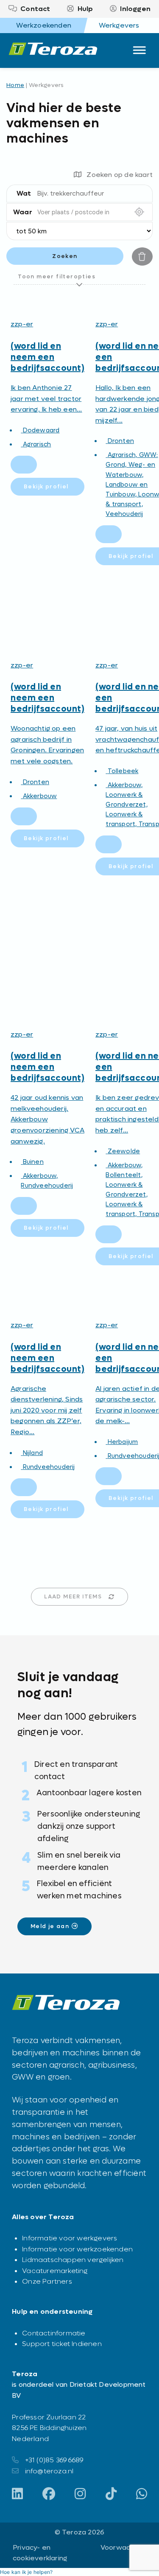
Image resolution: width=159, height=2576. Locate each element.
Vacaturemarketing (55, 2271)
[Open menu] (140, 48)
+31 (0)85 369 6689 (54, 2460)
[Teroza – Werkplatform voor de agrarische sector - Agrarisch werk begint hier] (53, 50)
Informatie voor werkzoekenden (77, 2249)
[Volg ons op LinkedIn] (17, 2495)
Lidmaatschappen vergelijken (73, 2260)
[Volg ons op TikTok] (111, 2495)
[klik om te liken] (24, 465)
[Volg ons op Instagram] (80, 2495)
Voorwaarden (123, 2547)
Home (15, 85)
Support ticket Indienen (62, 2344)
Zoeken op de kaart (120, 175)
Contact (35, 9)
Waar (23, 212)
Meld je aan (50, 1926)
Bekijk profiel (46, 486)
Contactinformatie (54, 2333)
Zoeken (65, 256)
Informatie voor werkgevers (70, 2238)
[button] (26, 2572)
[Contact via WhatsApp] (142, 2495)
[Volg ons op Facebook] (49, 2495)
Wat (24, 193)
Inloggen (135, 9)
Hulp (85, 9)
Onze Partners (47, 2281)
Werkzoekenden (44, 25)
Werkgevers (119, 25)
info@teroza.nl (49, 2471)
